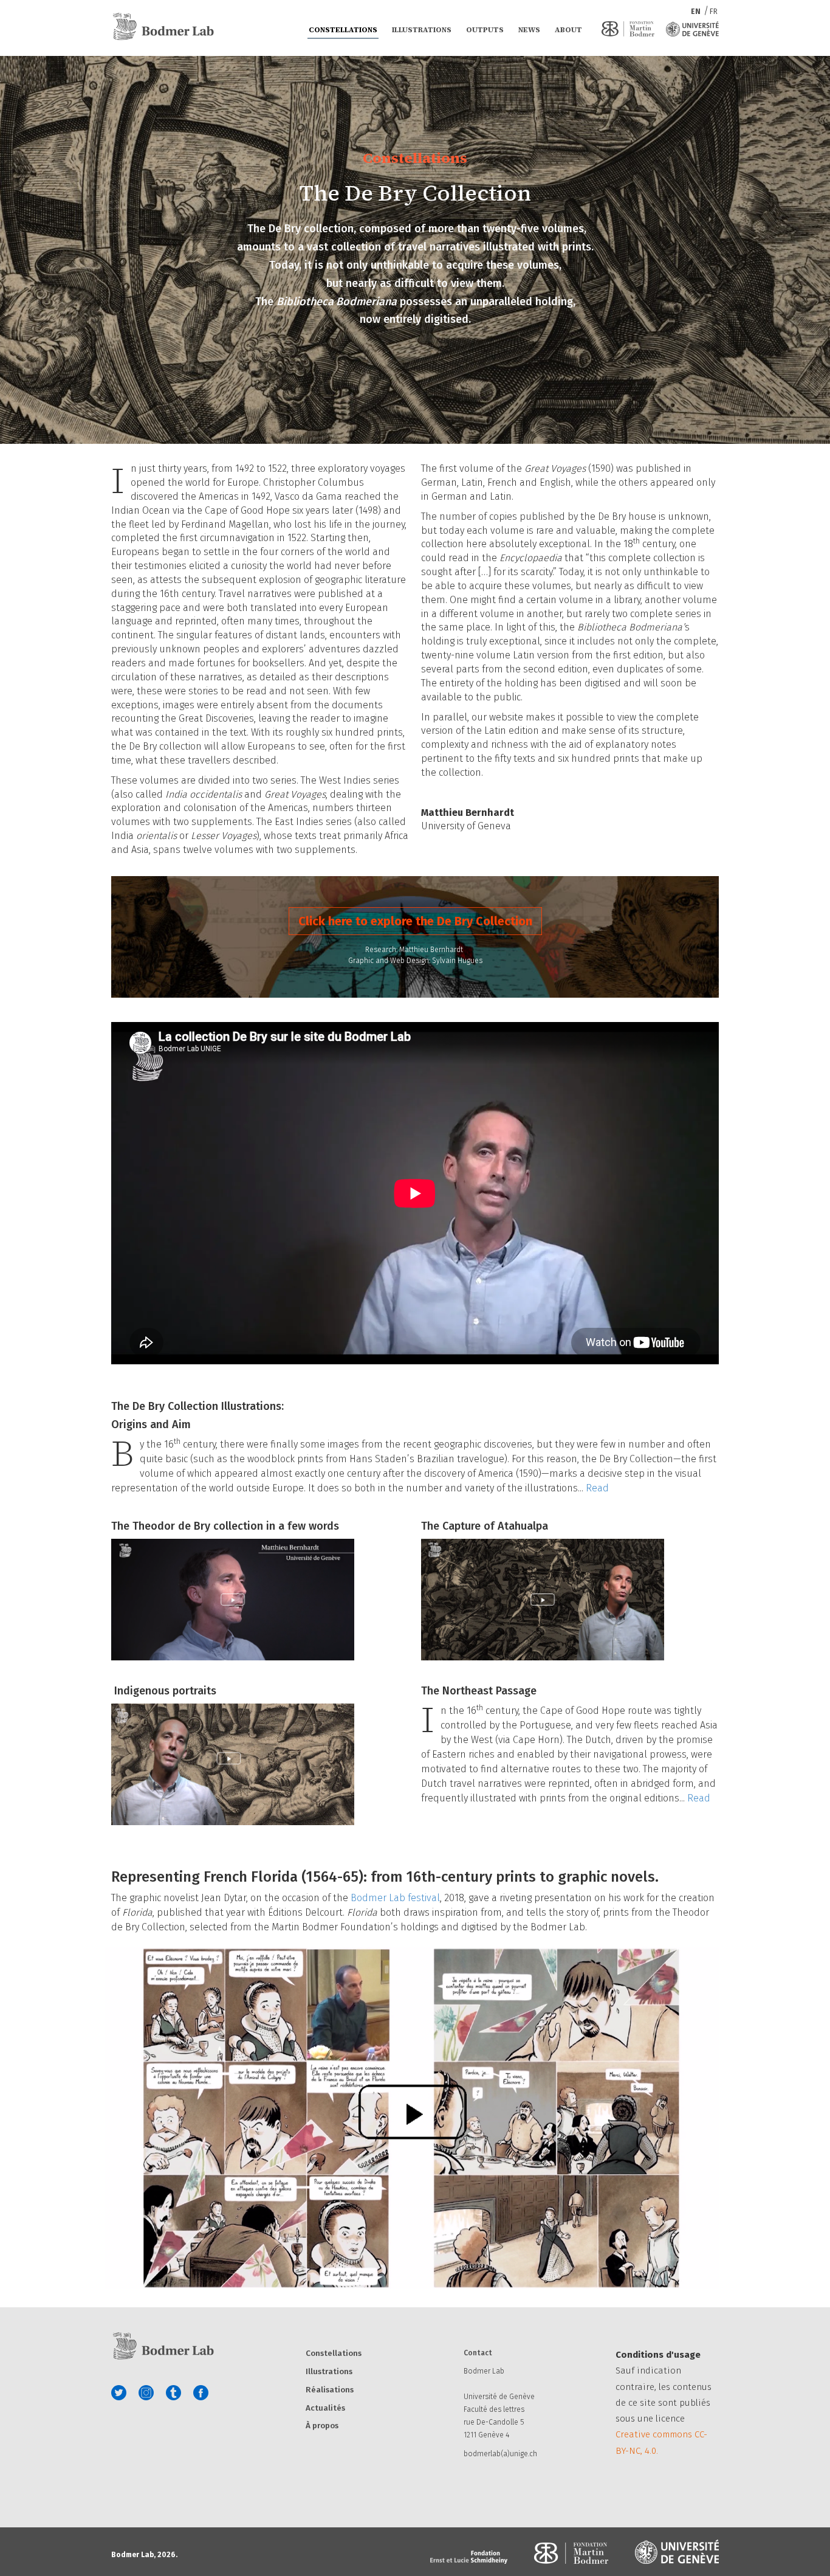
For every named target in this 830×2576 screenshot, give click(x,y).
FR (714, 12)
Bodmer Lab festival (395, 1898)
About (568, 30)
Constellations (343, 30)
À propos (322, 2426)
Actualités (325, 2409)
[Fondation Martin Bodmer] (628, 29)
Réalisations (330, 2390)
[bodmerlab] (163, 27)
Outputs (485, 30)
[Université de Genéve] (692, 29)
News (529, 30)
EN (697, 12)
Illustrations (422, 30)
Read (597, 1488)
